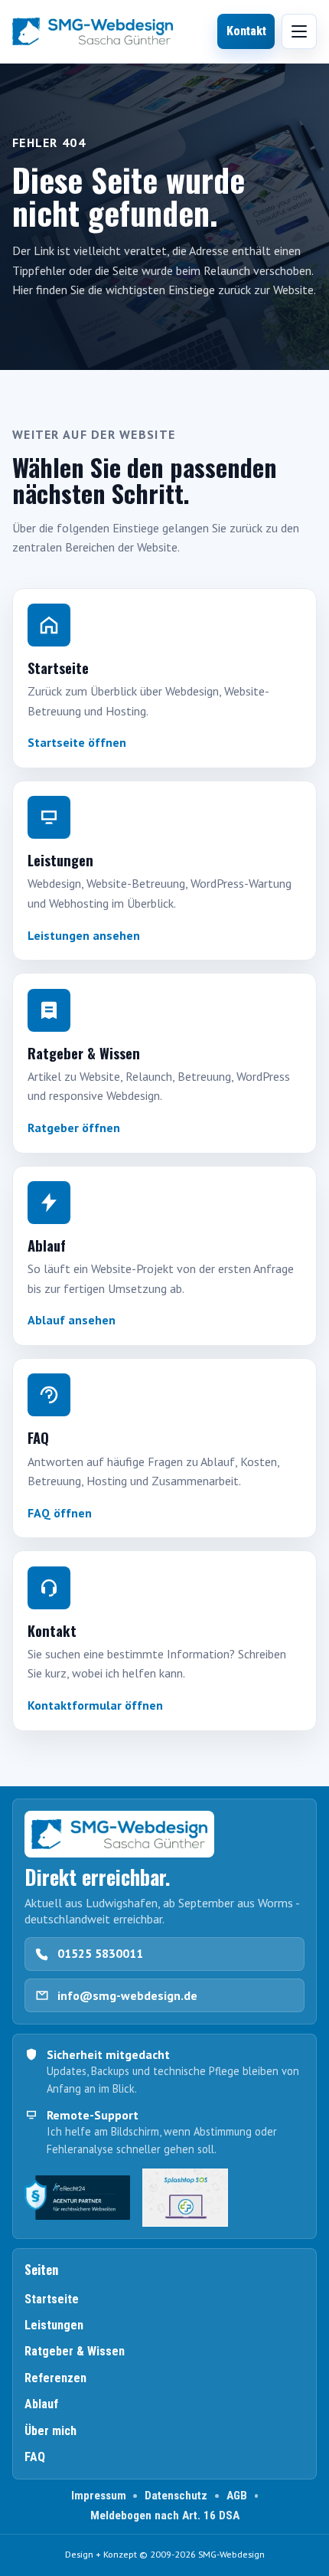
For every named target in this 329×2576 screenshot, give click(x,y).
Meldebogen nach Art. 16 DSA (165, 2515)
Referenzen (55, 2378)
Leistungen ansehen (84, 935)
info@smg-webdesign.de (127, 1995)
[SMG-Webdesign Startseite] (93, 31)
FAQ (35, 2457)
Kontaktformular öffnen (95, 1705)
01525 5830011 (100, 1953)
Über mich (50, 2431)
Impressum (99, 2496)
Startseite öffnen (77, 742)
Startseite (52, 2299)
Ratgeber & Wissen (75, 2351)
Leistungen (54, 2325)
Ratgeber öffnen (74, 1128)
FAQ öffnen (60, 1513)
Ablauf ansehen (72, 1320)
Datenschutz (176, 2496)
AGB (237, 2496)
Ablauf (41, 2404)
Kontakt (246, 31)
